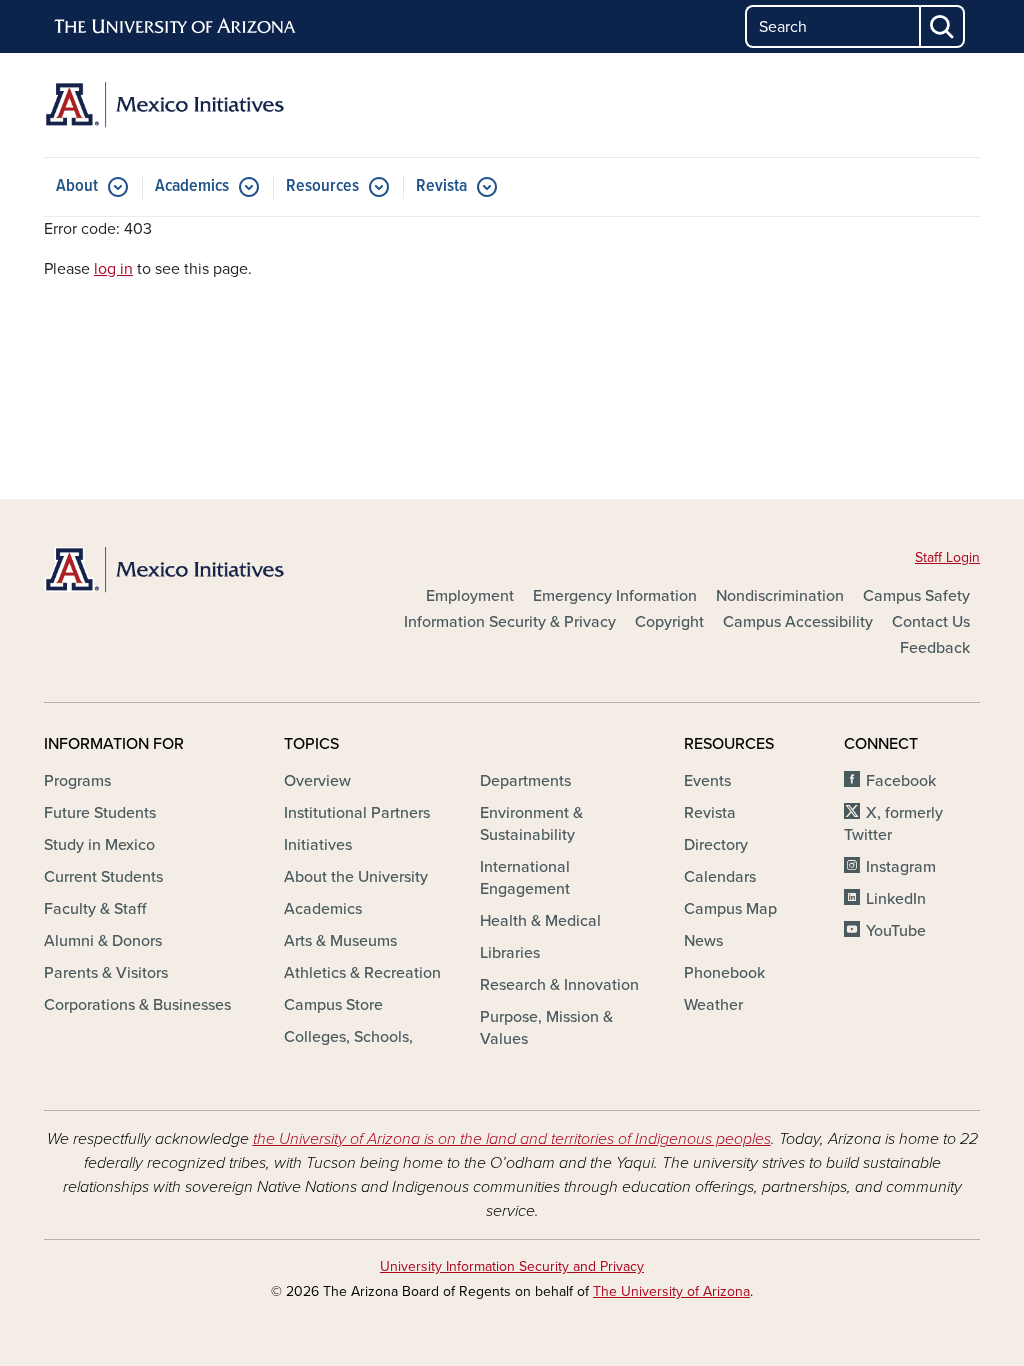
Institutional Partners (357, 813)
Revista (441, 186)
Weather (713, 1005)
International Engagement (525, 878)
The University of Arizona (671, 1291)
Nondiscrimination (780, 596)
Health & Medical (540, 921)
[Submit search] (943, 26)
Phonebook (724, 973)
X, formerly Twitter (893, 824)
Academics (192, 186)
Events (707, 781)
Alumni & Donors (103, 941)
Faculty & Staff (95, 909)
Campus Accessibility (798, 622)
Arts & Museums (340, 941)
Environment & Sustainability (531, 824)
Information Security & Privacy (510, 622)
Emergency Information (615, 596)
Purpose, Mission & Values (546, 1028)
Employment (470, 596)
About (77, 186)
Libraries (510, 953)
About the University (356, 877)
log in (113, 269)
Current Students (103, 877)
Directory (716, 845)
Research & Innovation (559, 985)
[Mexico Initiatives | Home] (192, 105)
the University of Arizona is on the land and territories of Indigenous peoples (512, 1139)
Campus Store (333, 1005)
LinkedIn (896, 899)
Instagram (901, 867)
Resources (322, 186)
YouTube (896, 931)
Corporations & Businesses (137, 1005)
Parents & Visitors (106, 973)
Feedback (935, 648)
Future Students (100, 813)
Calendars (720, 877)
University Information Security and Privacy (512, 1266)
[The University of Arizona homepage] (176, 27)
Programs (77, 781)
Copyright (669, 622)
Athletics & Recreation (362, 973)
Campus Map (730, 909)
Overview (317, 781)
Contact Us (931, 622)
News (703, 941)
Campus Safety (916, 596)
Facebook (901, 781)
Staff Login (947, 557)
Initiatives (318, 845)
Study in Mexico (99, 845)
